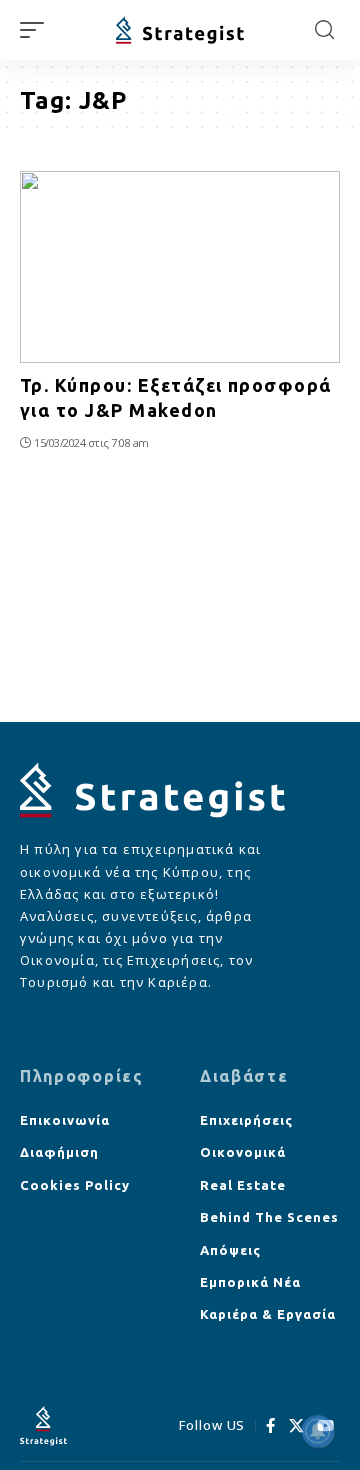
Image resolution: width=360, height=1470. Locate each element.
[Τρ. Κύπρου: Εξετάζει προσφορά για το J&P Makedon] (180, 267)
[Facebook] (271, 1426)
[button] (37, 30)
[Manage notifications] (318, 1431)
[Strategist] (180, 30)
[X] (297, 1426)
